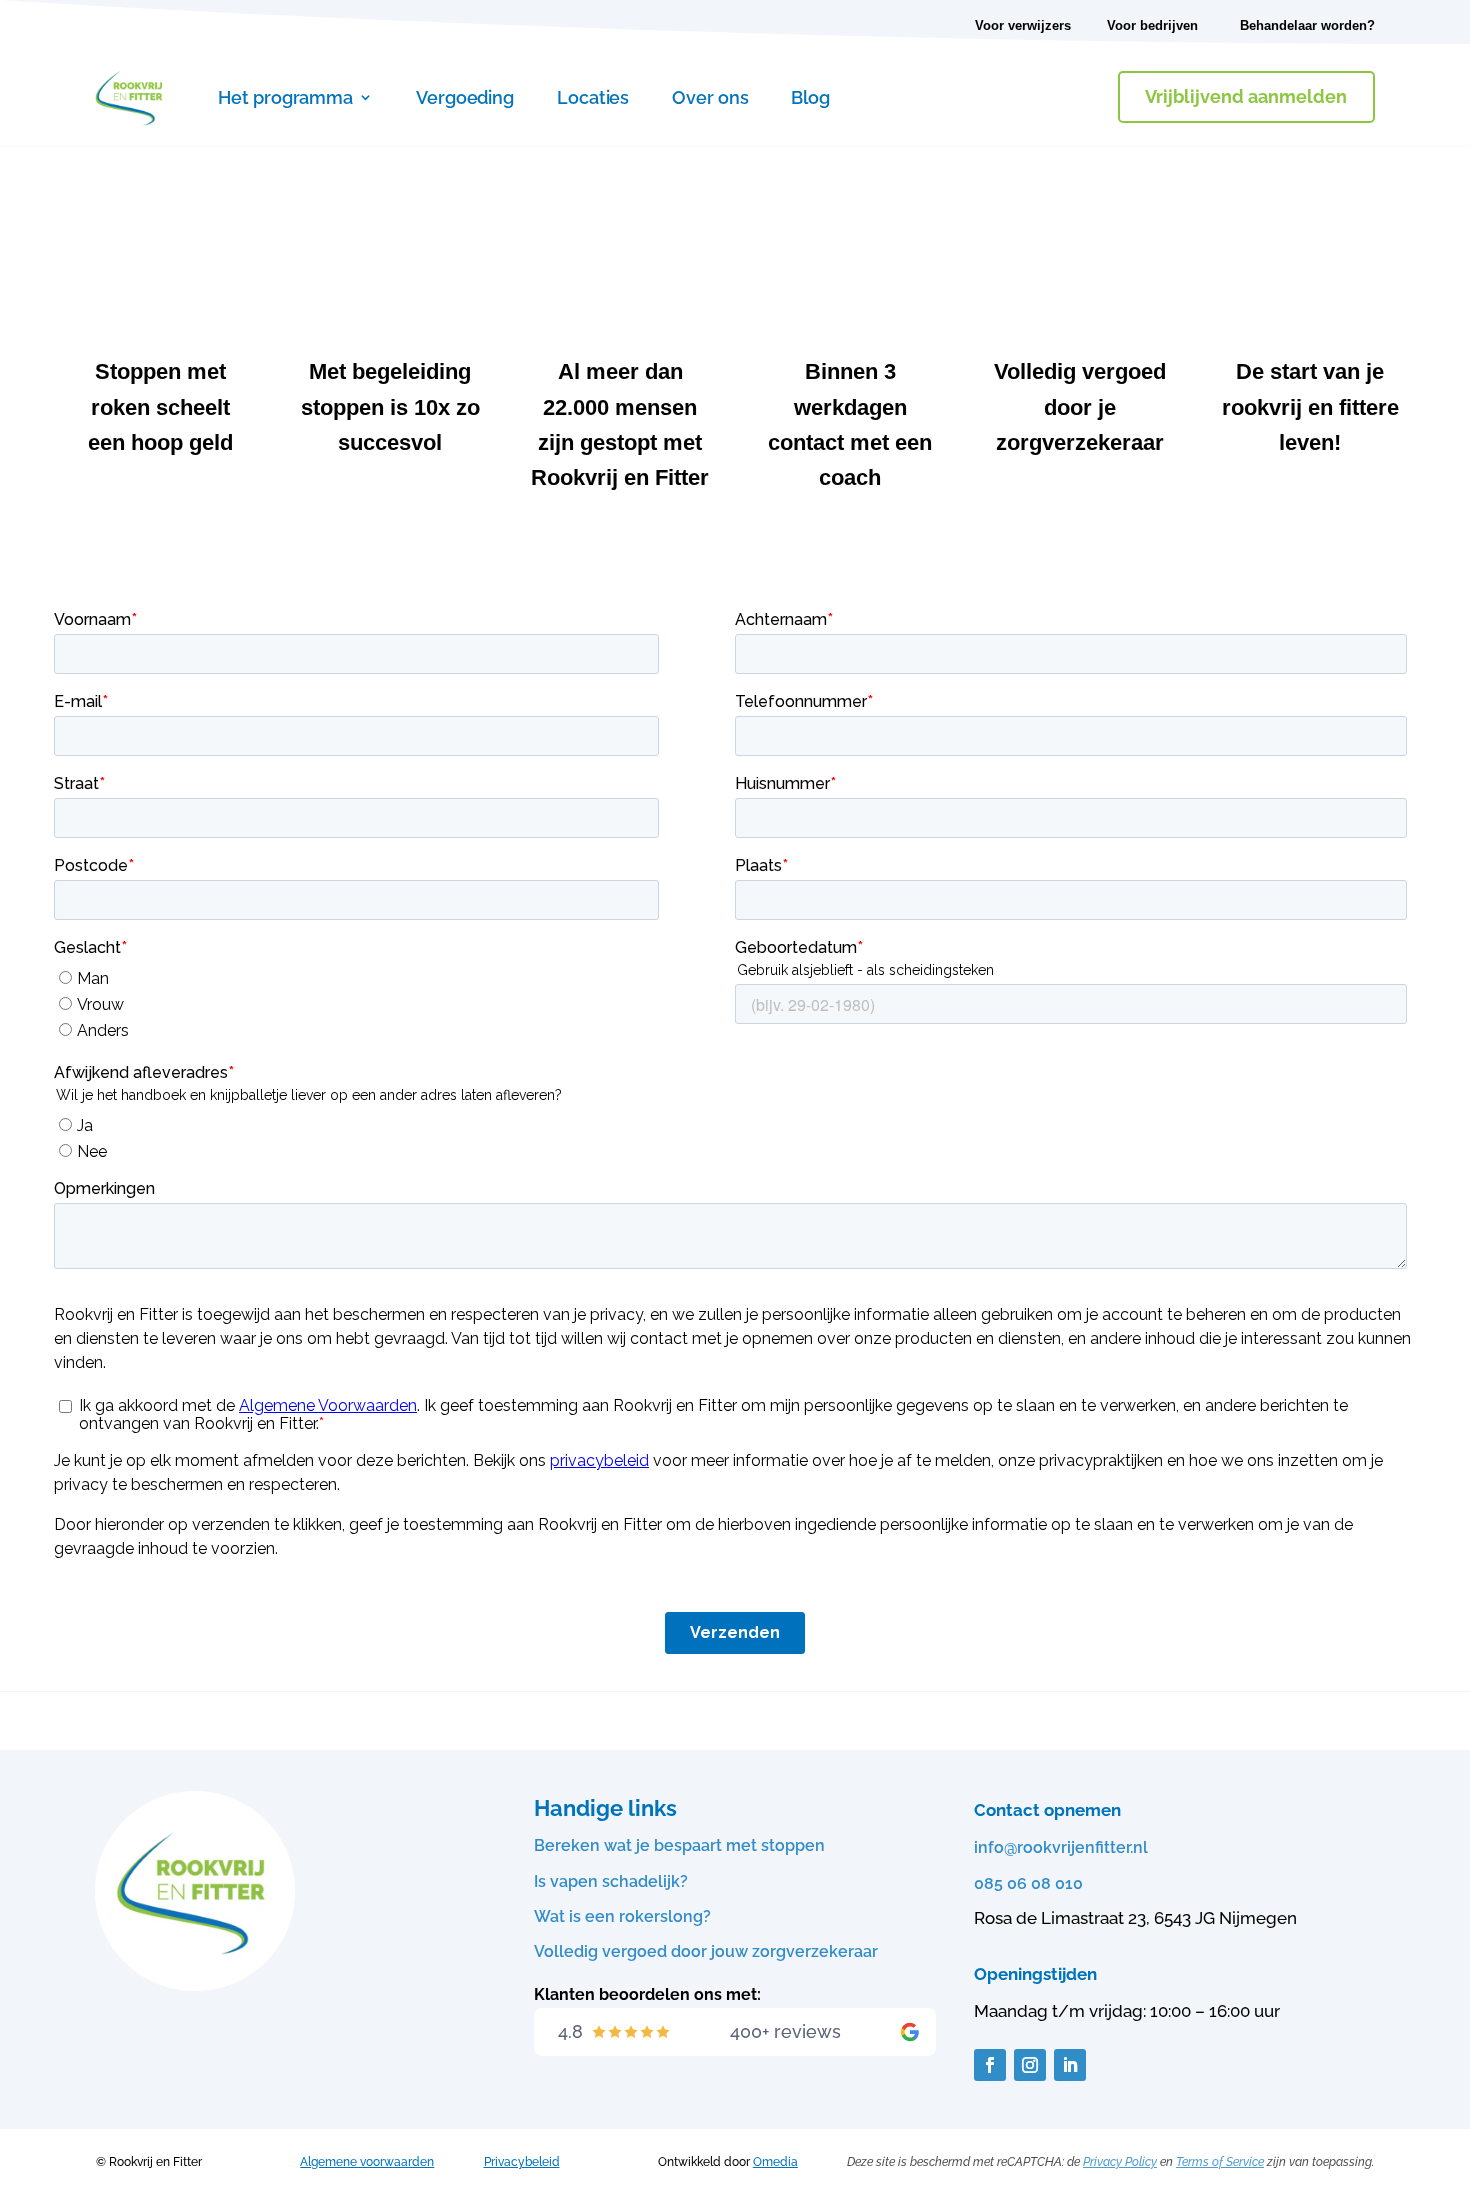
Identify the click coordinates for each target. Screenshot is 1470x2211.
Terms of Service (1220, 2162)
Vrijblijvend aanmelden (1246, 96)
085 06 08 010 (1028, 1883)
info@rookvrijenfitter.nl (1061, 1847)
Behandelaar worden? (1307, 25)
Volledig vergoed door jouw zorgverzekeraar (706, 1951)
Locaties (593, 97)
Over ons (710, 97)
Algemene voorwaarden (367, 2162)
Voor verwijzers (1023, 25)
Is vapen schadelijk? (611, 1881)
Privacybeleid (522, 2162)
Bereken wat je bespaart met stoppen (679, 1845)
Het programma (285, 97)
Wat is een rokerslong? (622, 1916)
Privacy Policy (1120, 2162)
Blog (810, 97)
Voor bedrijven (1152, 25)
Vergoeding (465, 97)
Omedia (775, 2162)
